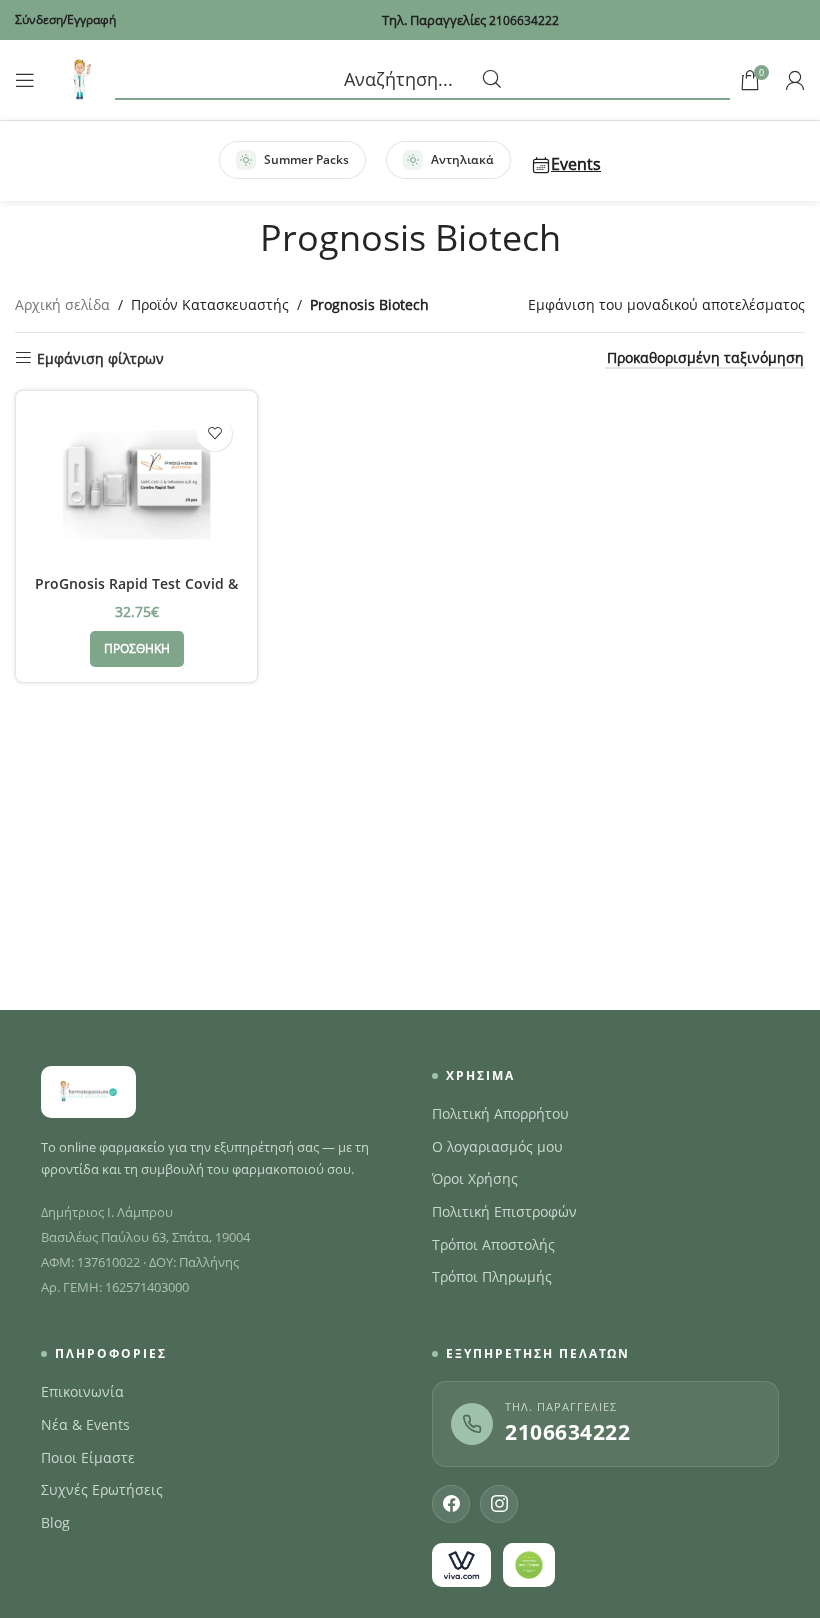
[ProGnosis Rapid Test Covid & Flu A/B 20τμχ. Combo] (136, 485)
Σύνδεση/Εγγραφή (65, 19)
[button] (137, 649)
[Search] (422, 80)
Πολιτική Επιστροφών (504, 1212)
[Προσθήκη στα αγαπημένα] (214, 433)
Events (576, 164)
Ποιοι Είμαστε (88, 1458)
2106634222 (567, 1432)
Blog (55, 1523)
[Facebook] (451, 1504)
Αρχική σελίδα (62, 304)
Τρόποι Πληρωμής (492, 1277)
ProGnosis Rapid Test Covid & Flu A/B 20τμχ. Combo (136, 593)
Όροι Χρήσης (475, 1179)
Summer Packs (306, 159)
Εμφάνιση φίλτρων (100, 358)
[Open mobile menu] (25, 80)
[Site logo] (80, 78)
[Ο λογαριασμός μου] (795, 80)
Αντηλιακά (462, 159)
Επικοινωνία (82, 1392)
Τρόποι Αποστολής (493, 1245)
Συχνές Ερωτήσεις (102, 1490)
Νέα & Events (85, 1425)
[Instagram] (499, 1504)
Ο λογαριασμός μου (497, 1147)
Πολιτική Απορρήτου (500, 1114)
